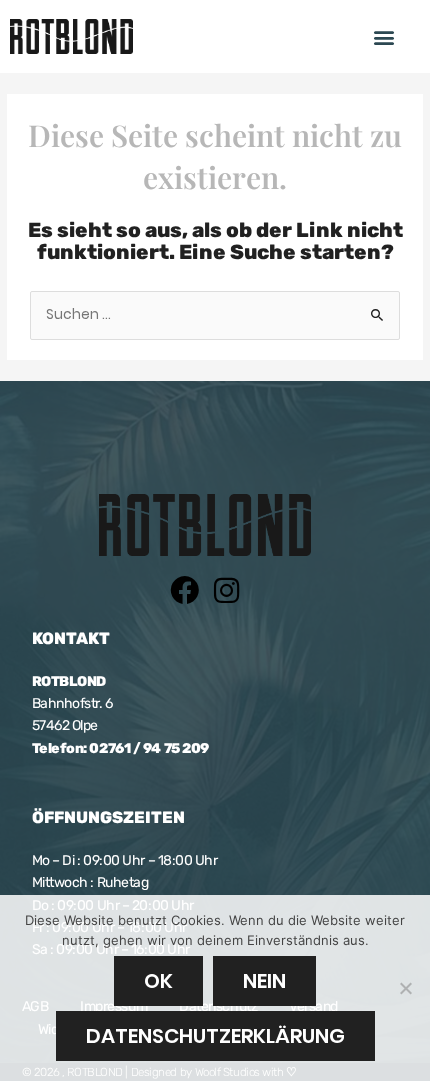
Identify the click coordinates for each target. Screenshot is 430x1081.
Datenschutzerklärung (215, 1036)
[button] (384, 36)
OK (158, 981)
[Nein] (405, 988)
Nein (264, 981)
